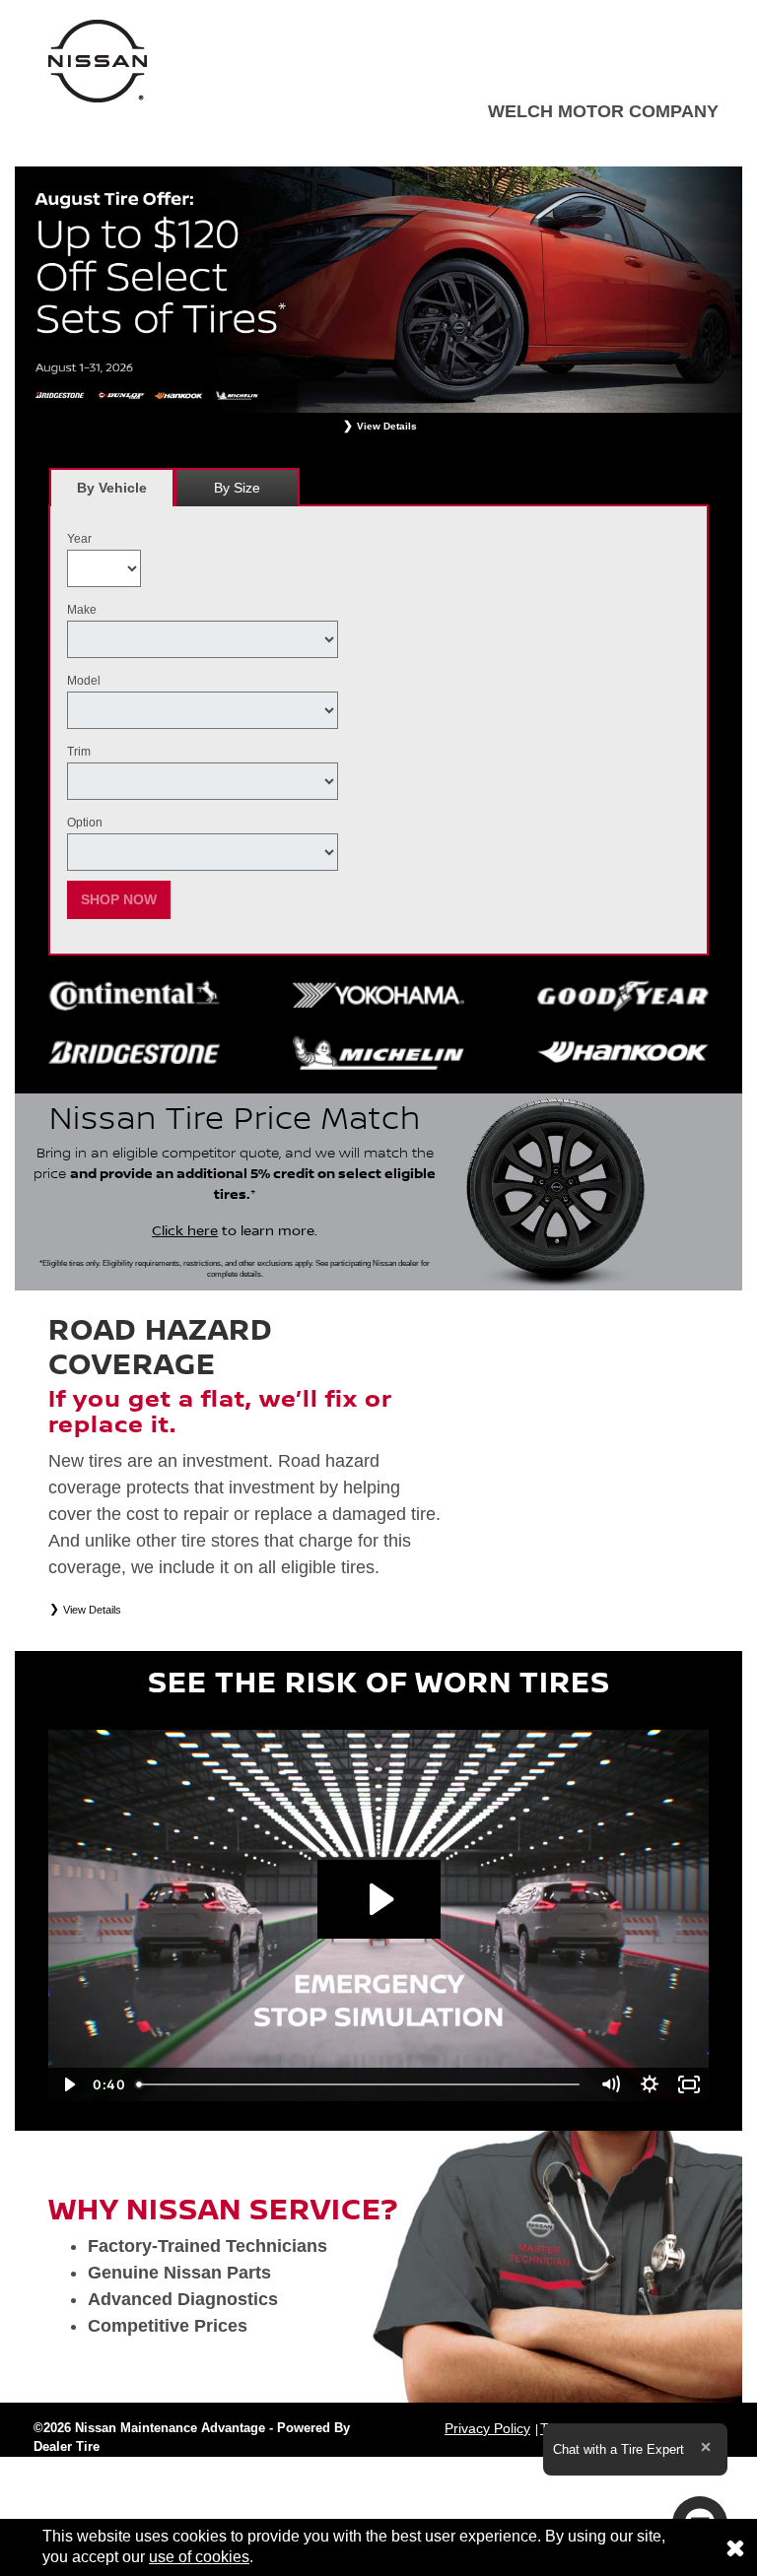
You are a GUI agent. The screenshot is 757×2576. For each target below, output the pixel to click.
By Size (237, 488)
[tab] (112, 487)
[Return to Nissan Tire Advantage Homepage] (98, 60)
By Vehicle (112, 488)
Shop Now (119, 899)
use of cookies (199, 2557)
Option (85, 823)
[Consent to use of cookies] (735, 2547)
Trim (79, 752)
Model (84, 681)
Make (82, 610)
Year (79, 539)
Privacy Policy (487, 2428)
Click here (185, 1231)
